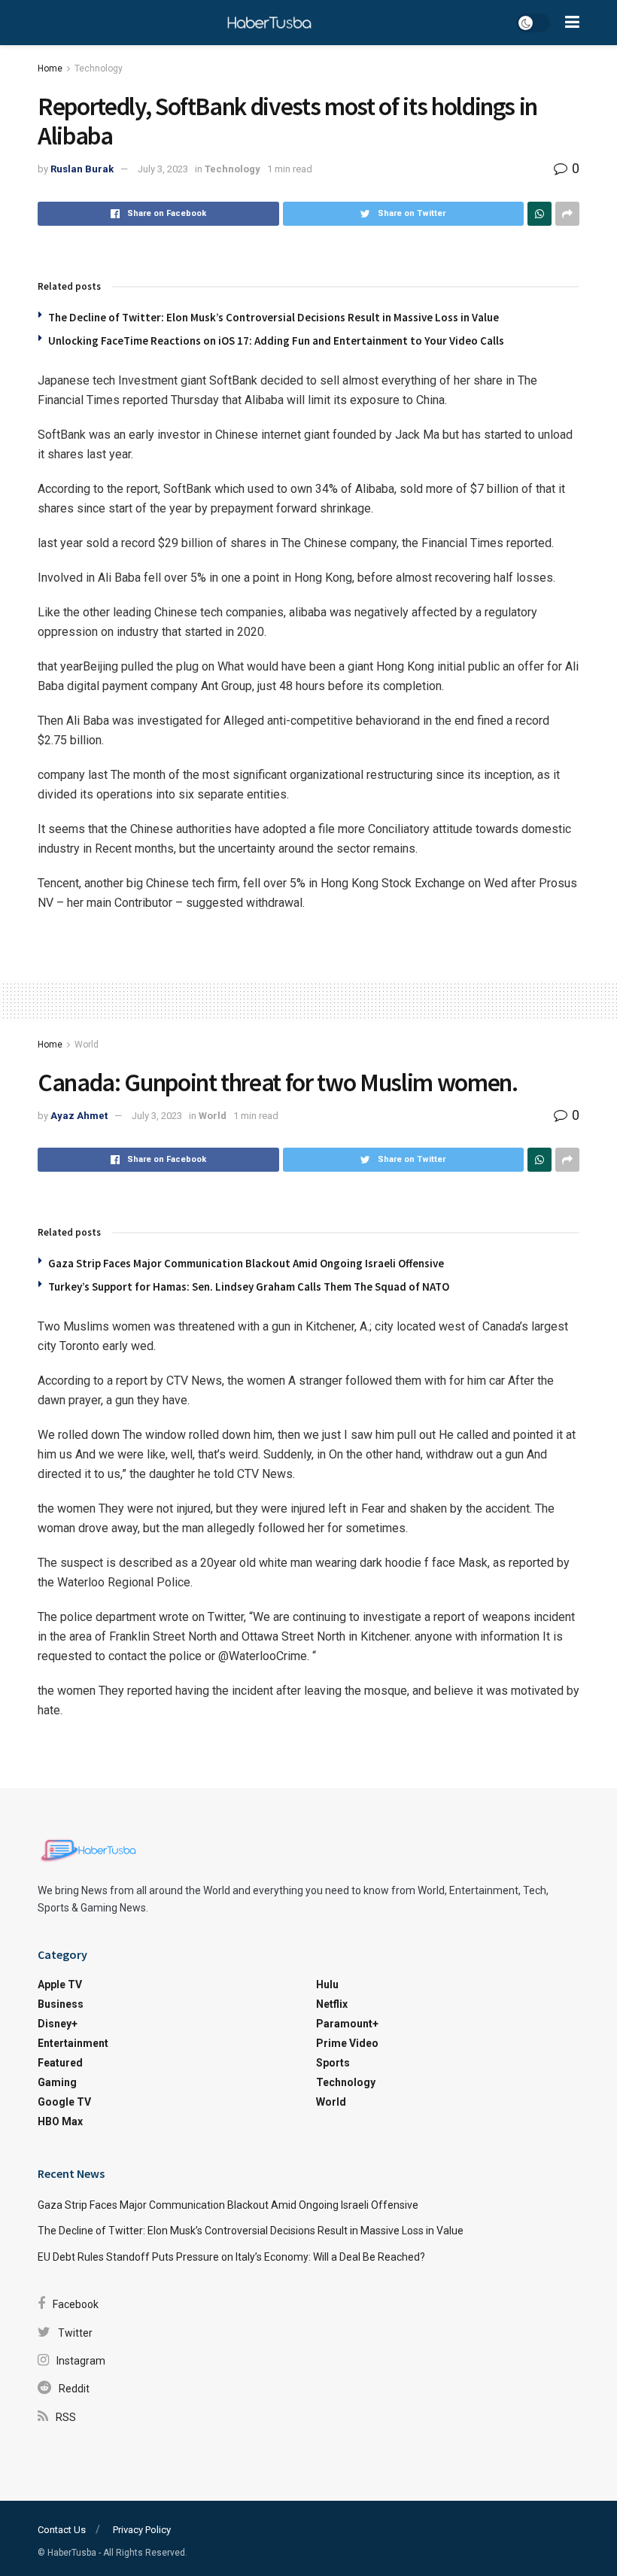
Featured (60, 2063)
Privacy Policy (142, 2530)
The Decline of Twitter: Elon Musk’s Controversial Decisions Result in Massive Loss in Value (274, 317)
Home (50, 68)
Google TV (64, 2102)
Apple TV (60, 1984)
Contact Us (62, 2530)
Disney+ (58, 2024)
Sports (333, 2063)
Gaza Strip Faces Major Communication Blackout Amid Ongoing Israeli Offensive (246, 1263)
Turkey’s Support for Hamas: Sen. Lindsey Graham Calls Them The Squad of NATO (249, 1286)
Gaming (57, 2082)
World (87, 1045)
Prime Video (347, 2043)
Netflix (332, 2004)
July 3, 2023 (163, 169)
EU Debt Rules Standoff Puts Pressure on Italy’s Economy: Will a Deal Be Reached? (231, 2257)
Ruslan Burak (82, 169)
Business (61, 2004)
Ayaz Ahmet (79, 1116)
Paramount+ (347, 2024)
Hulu (327, 1984)
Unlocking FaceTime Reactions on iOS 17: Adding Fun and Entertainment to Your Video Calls (276, 341)
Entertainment (73, 2043)
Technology (99, 68)
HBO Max (60, 2121)
